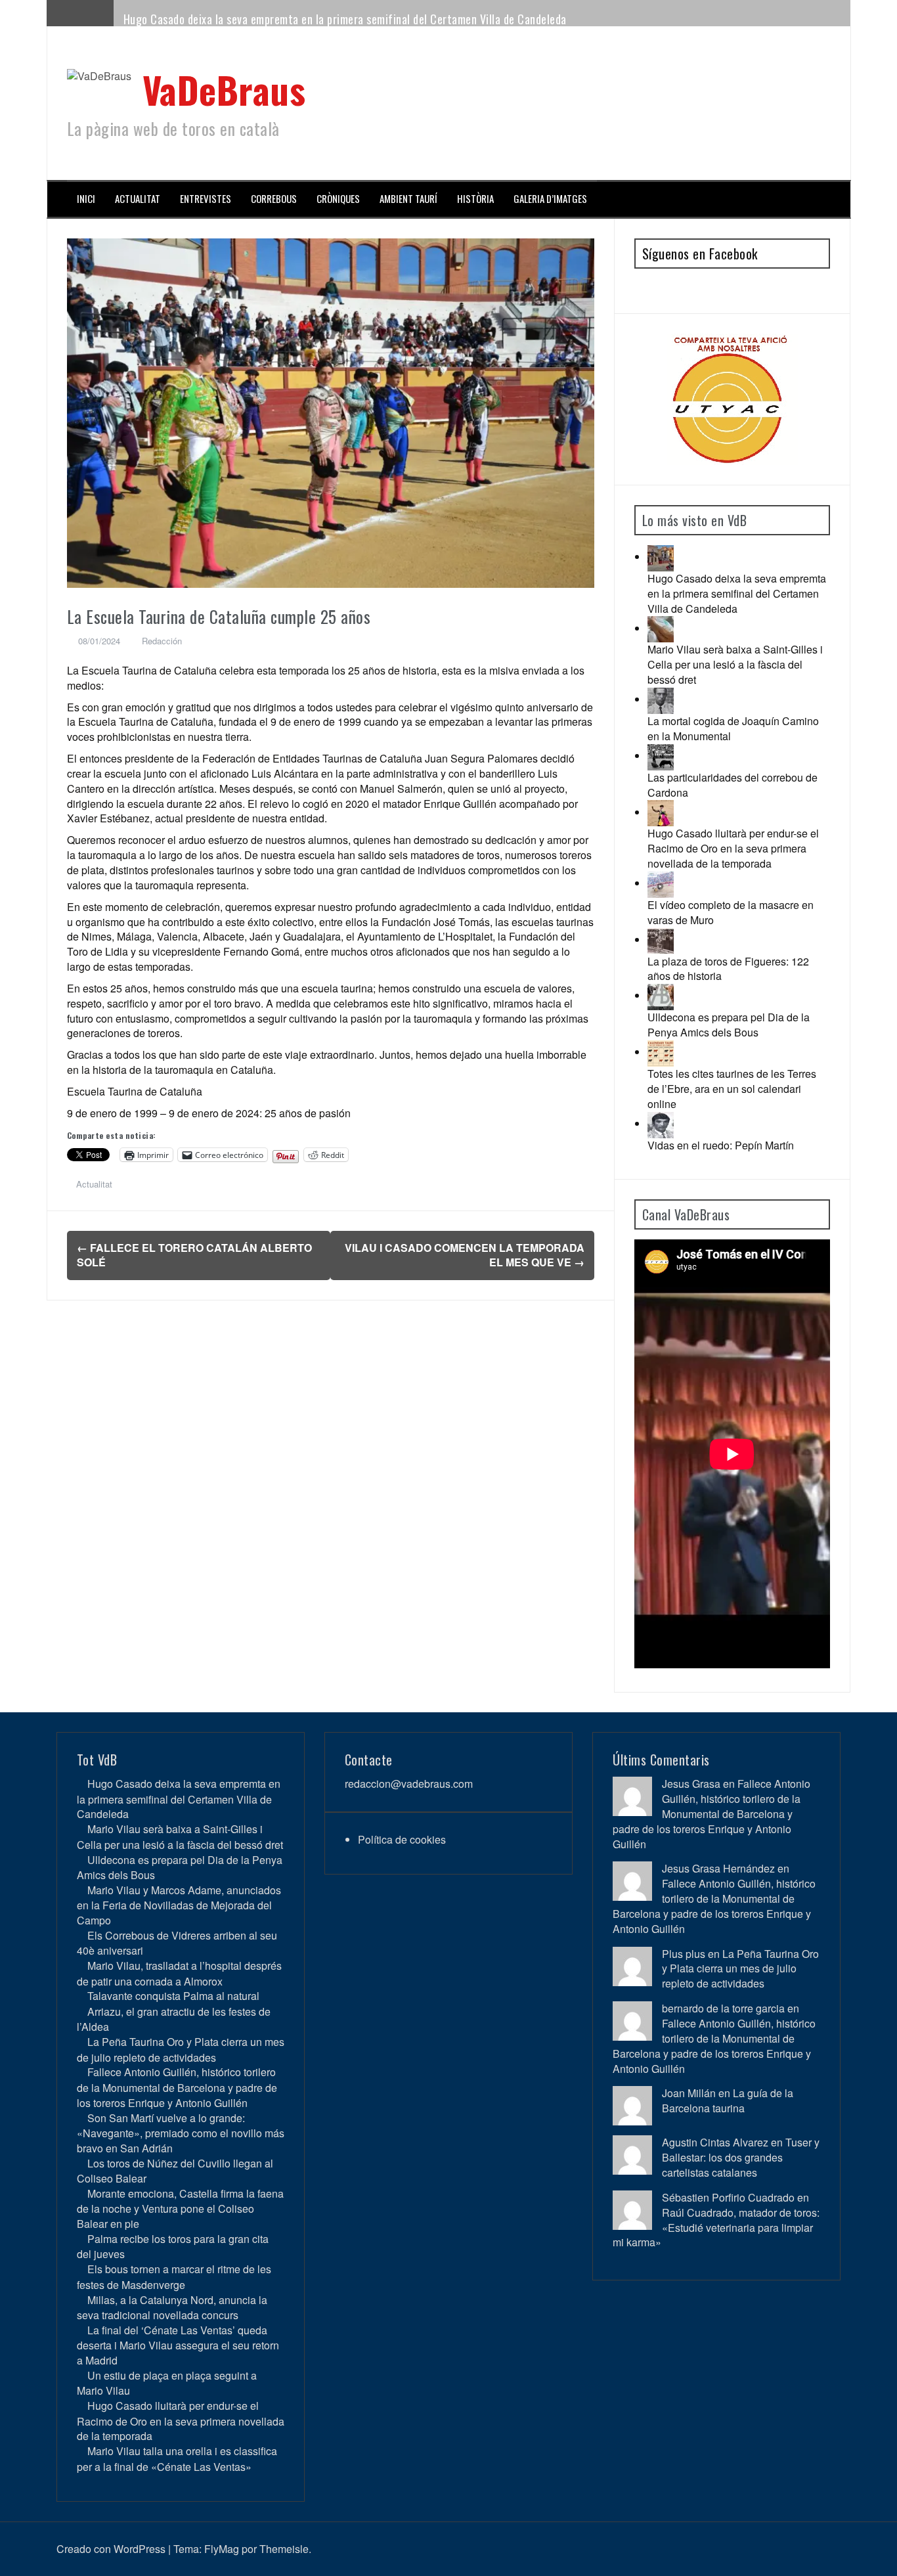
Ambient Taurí (408, 199)
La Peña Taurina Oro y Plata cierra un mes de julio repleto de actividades (181, 2049)
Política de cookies (402, 1839)
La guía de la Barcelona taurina (728, 2100)
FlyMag (222, 2549)
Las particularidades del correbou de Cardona (733, 785)
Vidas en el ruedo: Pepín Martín (721, 1145)
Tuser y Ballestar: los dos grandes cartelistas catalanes (741, 2157)
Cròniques (338, 199)
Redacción (162, 641)
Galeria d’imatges (550, 199)
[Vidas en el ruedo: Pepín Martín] (661, 1123)
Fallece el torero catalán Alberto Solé (194, 1255)
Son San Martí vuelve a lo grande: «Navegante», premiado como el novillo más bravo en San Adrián (181, 2133)
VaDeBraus (224, 89)
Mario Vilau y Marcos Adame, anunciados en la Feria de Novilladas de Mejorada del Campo (179, 1905)
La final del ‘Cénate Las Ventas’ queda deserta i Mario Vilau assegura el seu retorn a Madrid (178, 2345)
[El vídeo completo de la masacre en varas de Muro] (661, 883)
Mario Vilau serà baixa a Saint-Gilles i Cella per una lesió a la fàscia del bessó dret (735, 664)
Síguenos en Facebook (700, 254)
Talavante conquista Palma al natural (173, 1996)
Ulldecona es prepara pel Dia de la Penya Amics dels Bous (729, 1025)
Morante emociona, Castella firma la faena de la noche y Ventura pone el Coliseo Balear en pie (180, 2209)
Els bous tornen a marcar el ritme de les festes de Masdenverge (174, 2276)
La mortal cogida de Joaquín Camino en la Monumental (733, 728)
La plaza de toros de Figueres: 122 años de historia (728, 969)
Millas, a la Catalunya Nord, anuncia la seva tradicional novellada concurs (172, 2307)
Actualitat (138, 199)
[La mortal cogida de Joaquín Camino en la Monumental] (661, 699)
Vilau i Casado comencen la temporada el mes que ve (465, 1255)
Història (475, 199)
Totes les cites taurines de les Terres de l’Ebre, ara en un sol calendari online (732, 1089)
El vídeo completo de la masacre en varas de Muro (731, 912)
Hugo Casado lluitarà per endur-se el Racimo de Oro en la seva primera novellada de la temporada (733, 848)
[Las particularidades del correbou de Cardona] (661, 756)
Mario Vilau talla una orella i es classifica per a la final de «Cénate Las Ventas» (177, 2458)
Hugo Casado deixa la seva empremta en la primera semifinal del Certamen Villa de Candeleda (345, 19)
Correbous (274, 199)
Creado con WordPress (111, 2549)
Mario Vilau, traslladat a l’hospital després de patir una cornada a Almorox (179, 1973)
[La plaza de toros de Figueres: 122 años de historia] (661, 940)
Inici (86, 199)
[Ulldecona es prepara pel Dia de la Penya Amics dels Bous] (661, 995)
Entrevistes (206, 199)
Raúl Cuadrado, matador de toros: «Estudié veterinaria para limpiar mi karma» (716, 2228)
